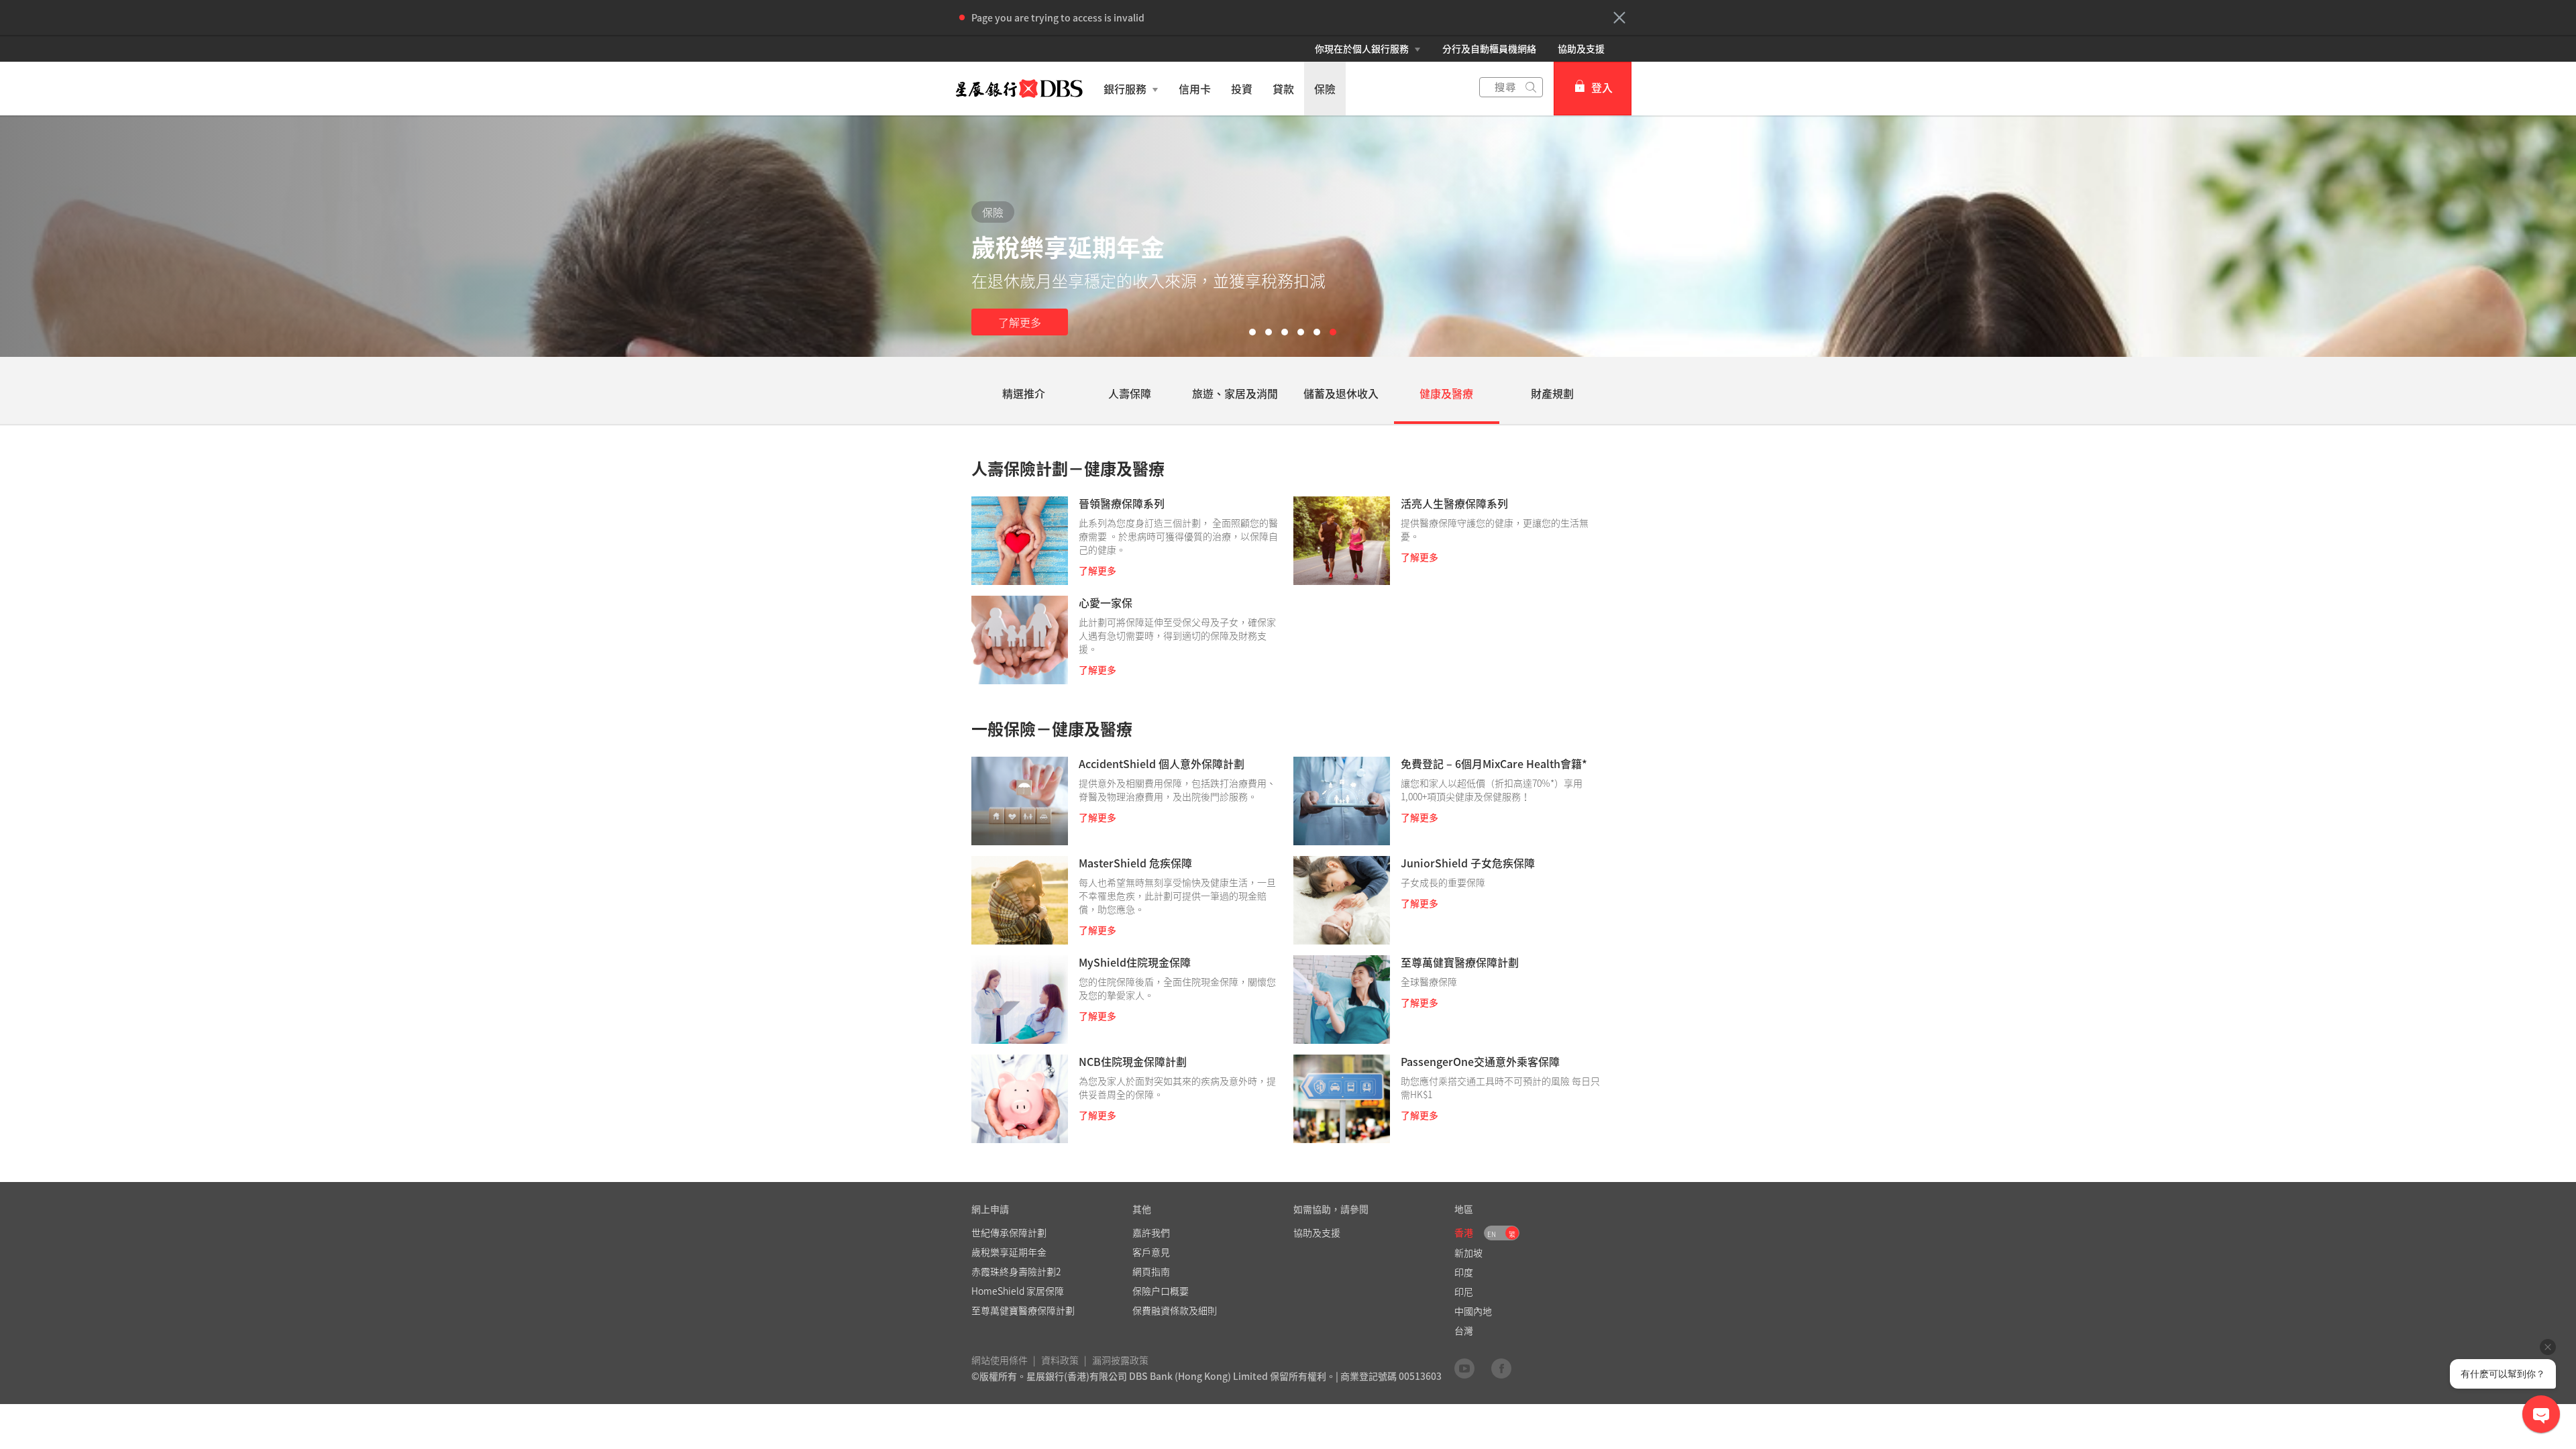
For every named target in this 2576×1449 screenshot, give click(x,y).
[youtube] (1464, 1368)
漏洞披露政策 (1120, 1360)
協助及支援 (1581, 48)
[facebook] (1501, 1368)
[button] (1619, 17)
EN (1492, 1234)
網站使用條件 (1000, 1360)
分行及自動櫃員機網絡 (1489, 48)
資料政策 (1060, 1360)
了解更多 (1020, 322)
